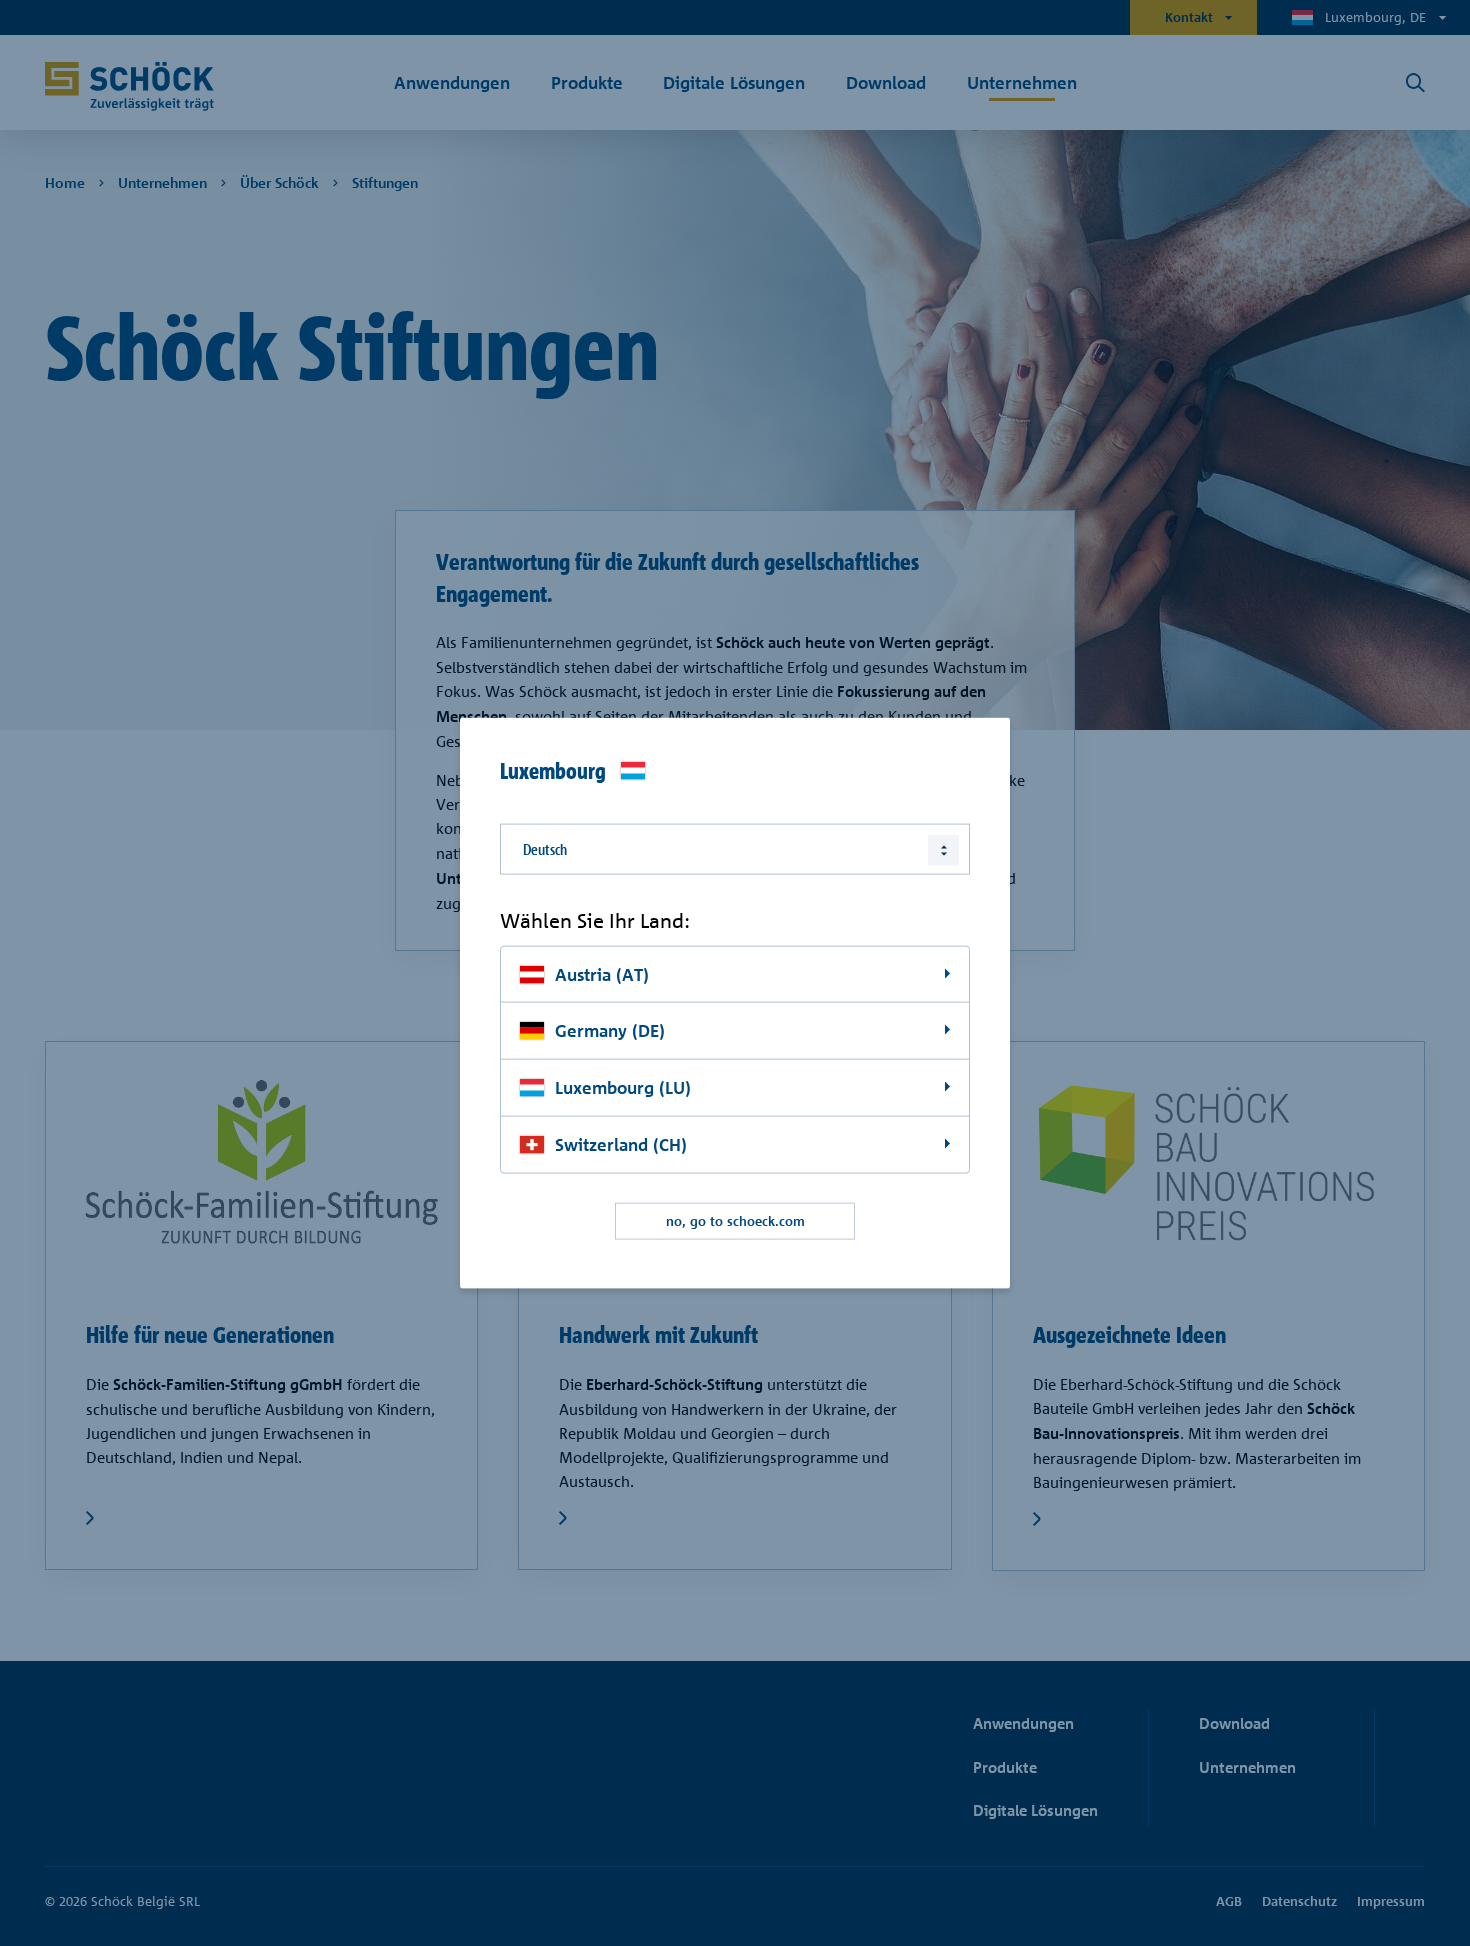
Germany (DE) (610, 1030)
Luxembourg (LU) (623, 1087)
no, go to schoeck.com (735, 1221)
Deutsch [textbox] (545, 849)
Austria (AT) (602, 973)
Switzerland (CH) (621, 1144)
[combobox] (735, 849)
